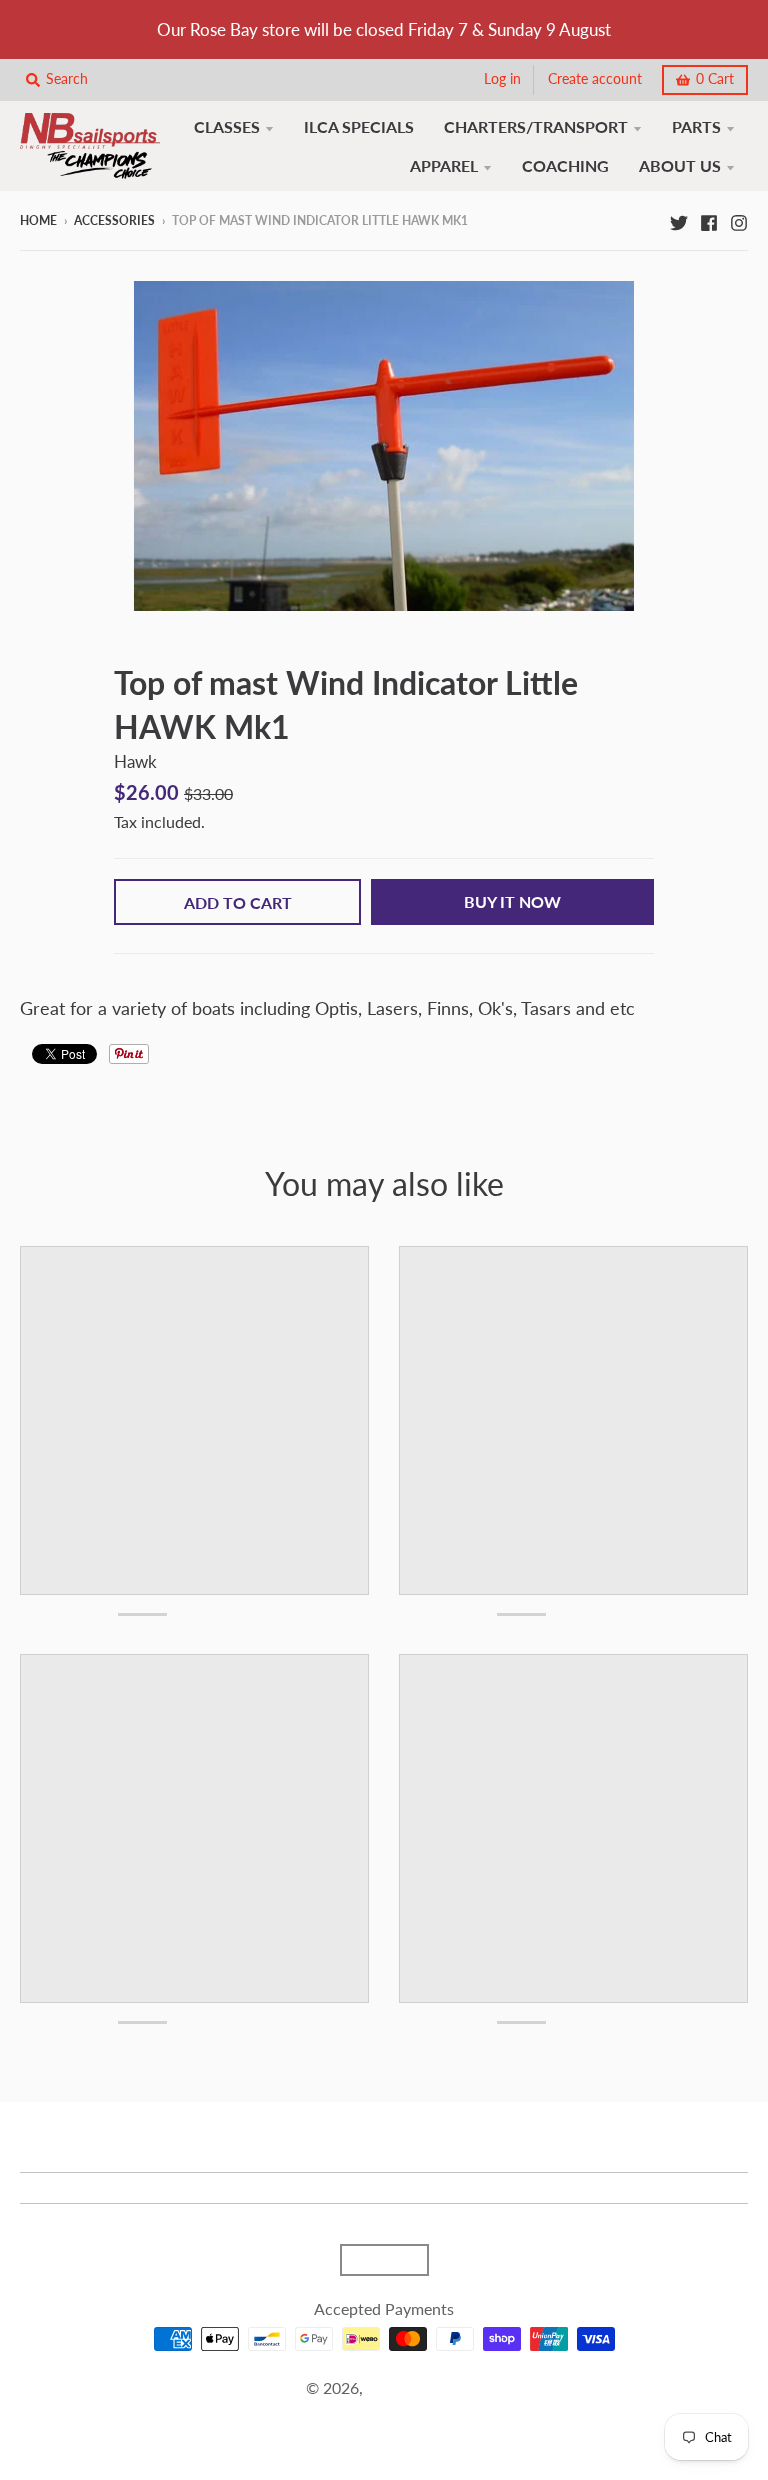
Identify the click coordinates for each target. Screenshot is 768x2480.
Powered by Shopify (384, 2412)
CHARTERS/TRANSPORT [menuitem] (536, 126)
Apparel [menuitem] (444, 165)
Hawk (135, 761)
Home (38, 220)
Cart (715, 79)
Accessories (114, 220)
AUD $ (374, 2260)
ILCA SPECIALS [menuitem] (359, 126)
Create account (595, 79)
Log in (502, 79)
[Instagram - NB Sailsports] (739, 220)
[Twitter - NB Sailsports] (679, 220)
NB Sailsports (414, 2387)
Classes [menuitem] (227, 126)
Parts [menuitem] (696, 126)
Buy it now (512, 901)
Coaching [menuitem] (565, 165)
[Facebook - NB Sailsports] (709, 220)
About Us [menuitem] (680, 165)
